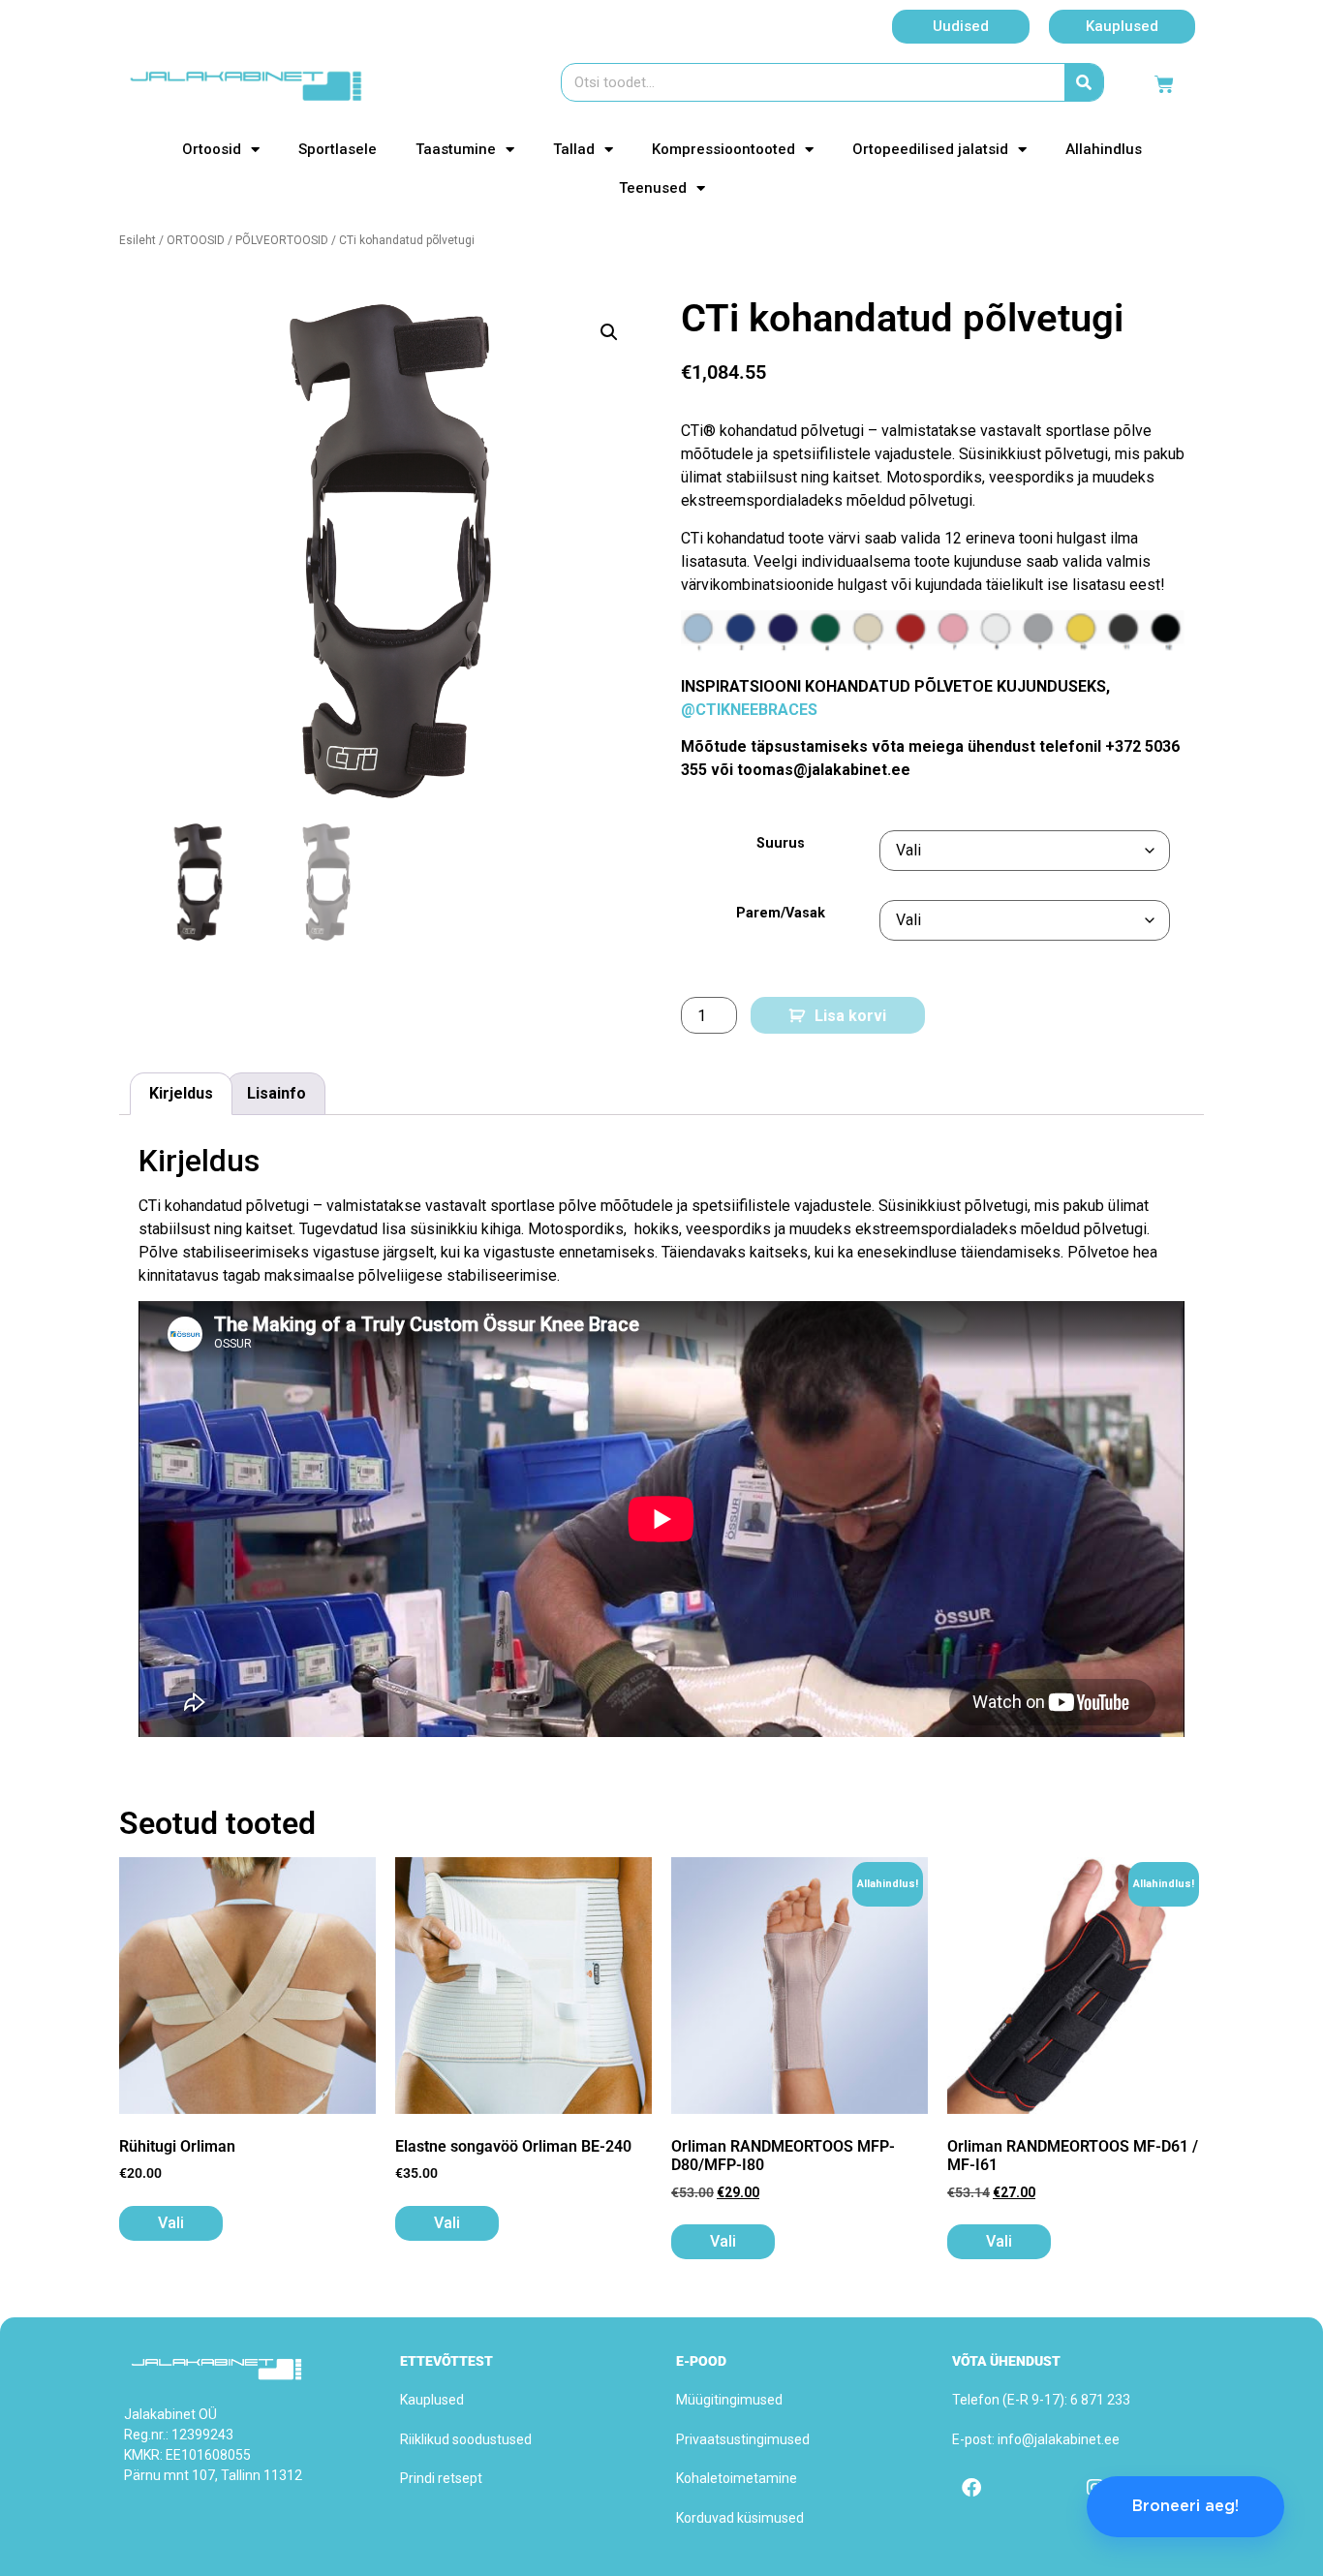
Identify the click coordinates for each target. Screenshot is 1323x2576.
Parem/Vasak (781, 914)
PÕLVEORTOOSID (282, 240)
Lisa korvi (850, 1016)
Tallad (574, 149)
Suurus (781, 844)
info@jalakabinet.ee (1059, 2439)
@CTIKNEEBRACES (749, 710)
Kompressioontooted (723, 149)
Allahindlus (1104, 149)
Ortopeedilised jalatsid (930, 149)
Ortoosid (212, 149)
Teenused (653, 188)
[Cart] (1164, 84)
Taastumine (456, 149)
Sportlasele (338, 149)
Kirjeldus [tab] (181, 1093)
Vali (171, 2223)
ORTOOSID (196, 240)
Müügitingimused (729, 2400)
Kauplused (432, 2400)
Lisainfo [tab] (277, 1093)
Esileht (138, 240)
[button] (609, 332)
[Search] (1084, 82)
